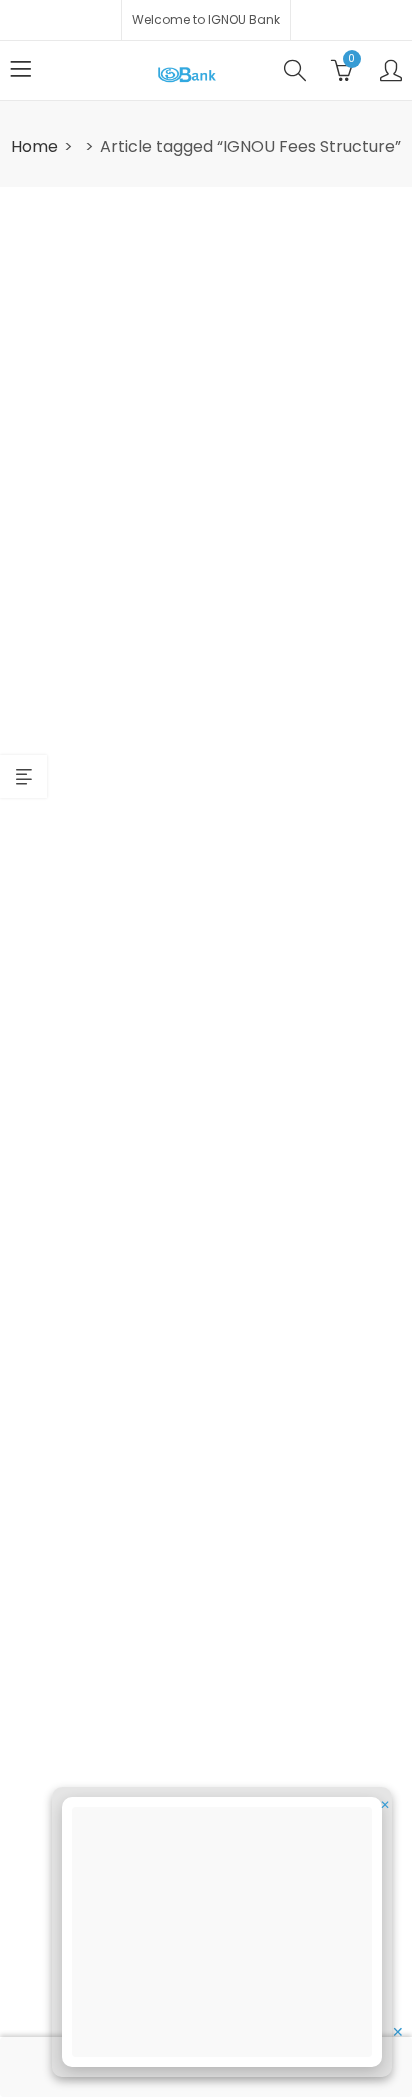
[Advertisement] (228, 1935)
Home (34, 146)
